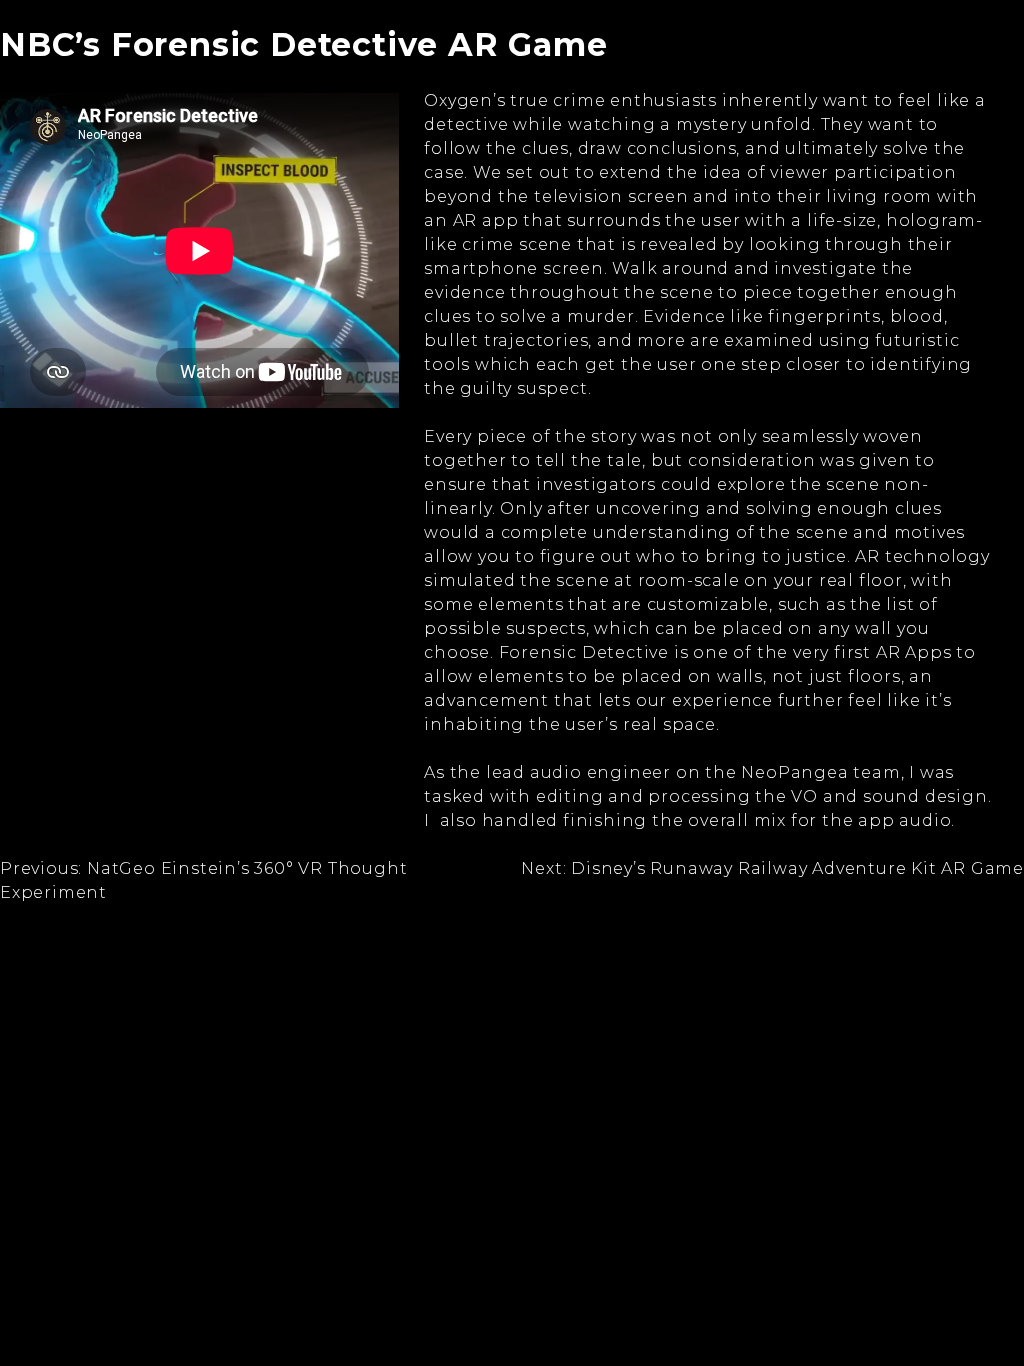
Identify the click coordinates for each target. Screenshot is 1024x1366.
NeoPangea (794, 772)
